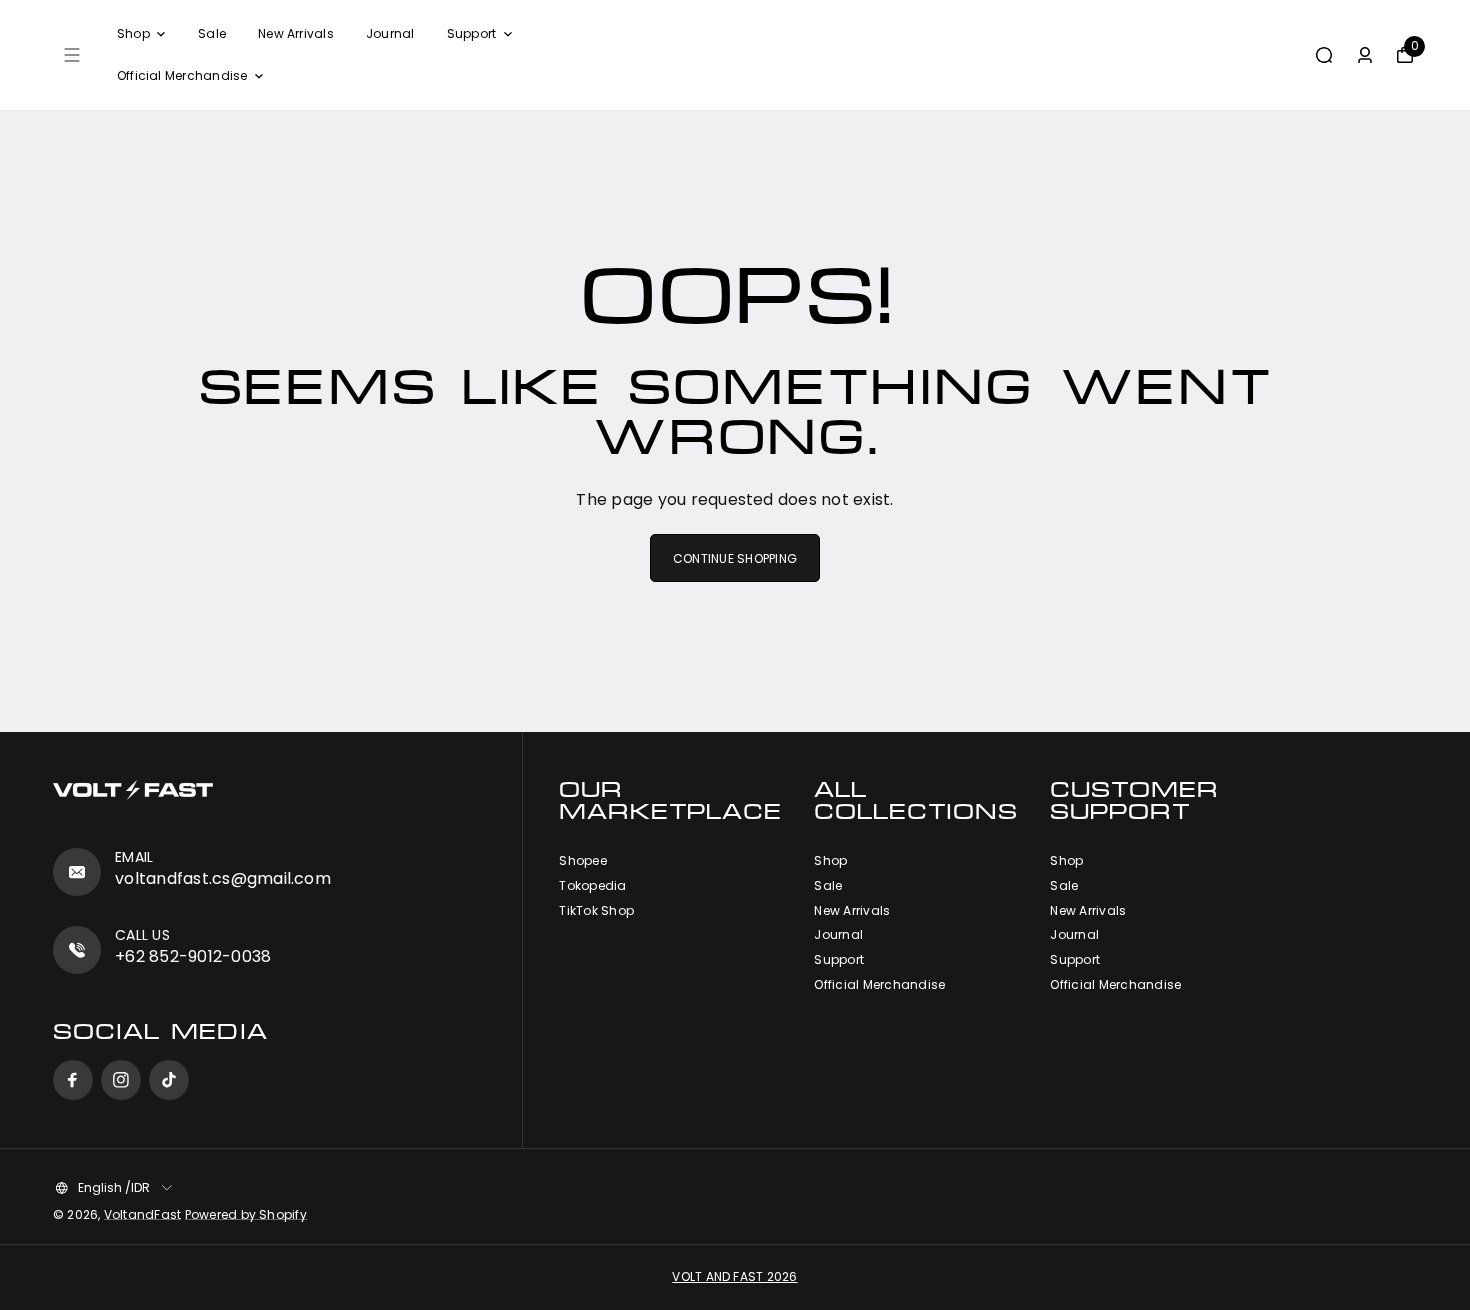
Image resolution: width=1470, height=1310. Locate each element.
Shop (133, 33)
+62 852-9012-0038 (193, 956)
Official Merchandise (182, 75)
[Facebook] (73, 1080)
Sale (212, 33)
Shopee (582, 861)
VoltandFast (143, 1214)
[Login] (1365, 55)
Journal (390, 33)
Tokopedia (592, 886)
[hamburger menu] (72, 55)
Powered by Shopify (246, 1214)
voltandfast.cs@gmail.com (223, 878)
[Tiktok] (169, 1080)
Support (472, 33)
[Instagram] (121, 1080)
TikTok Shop (596, 911)
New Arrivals (296, 33)
